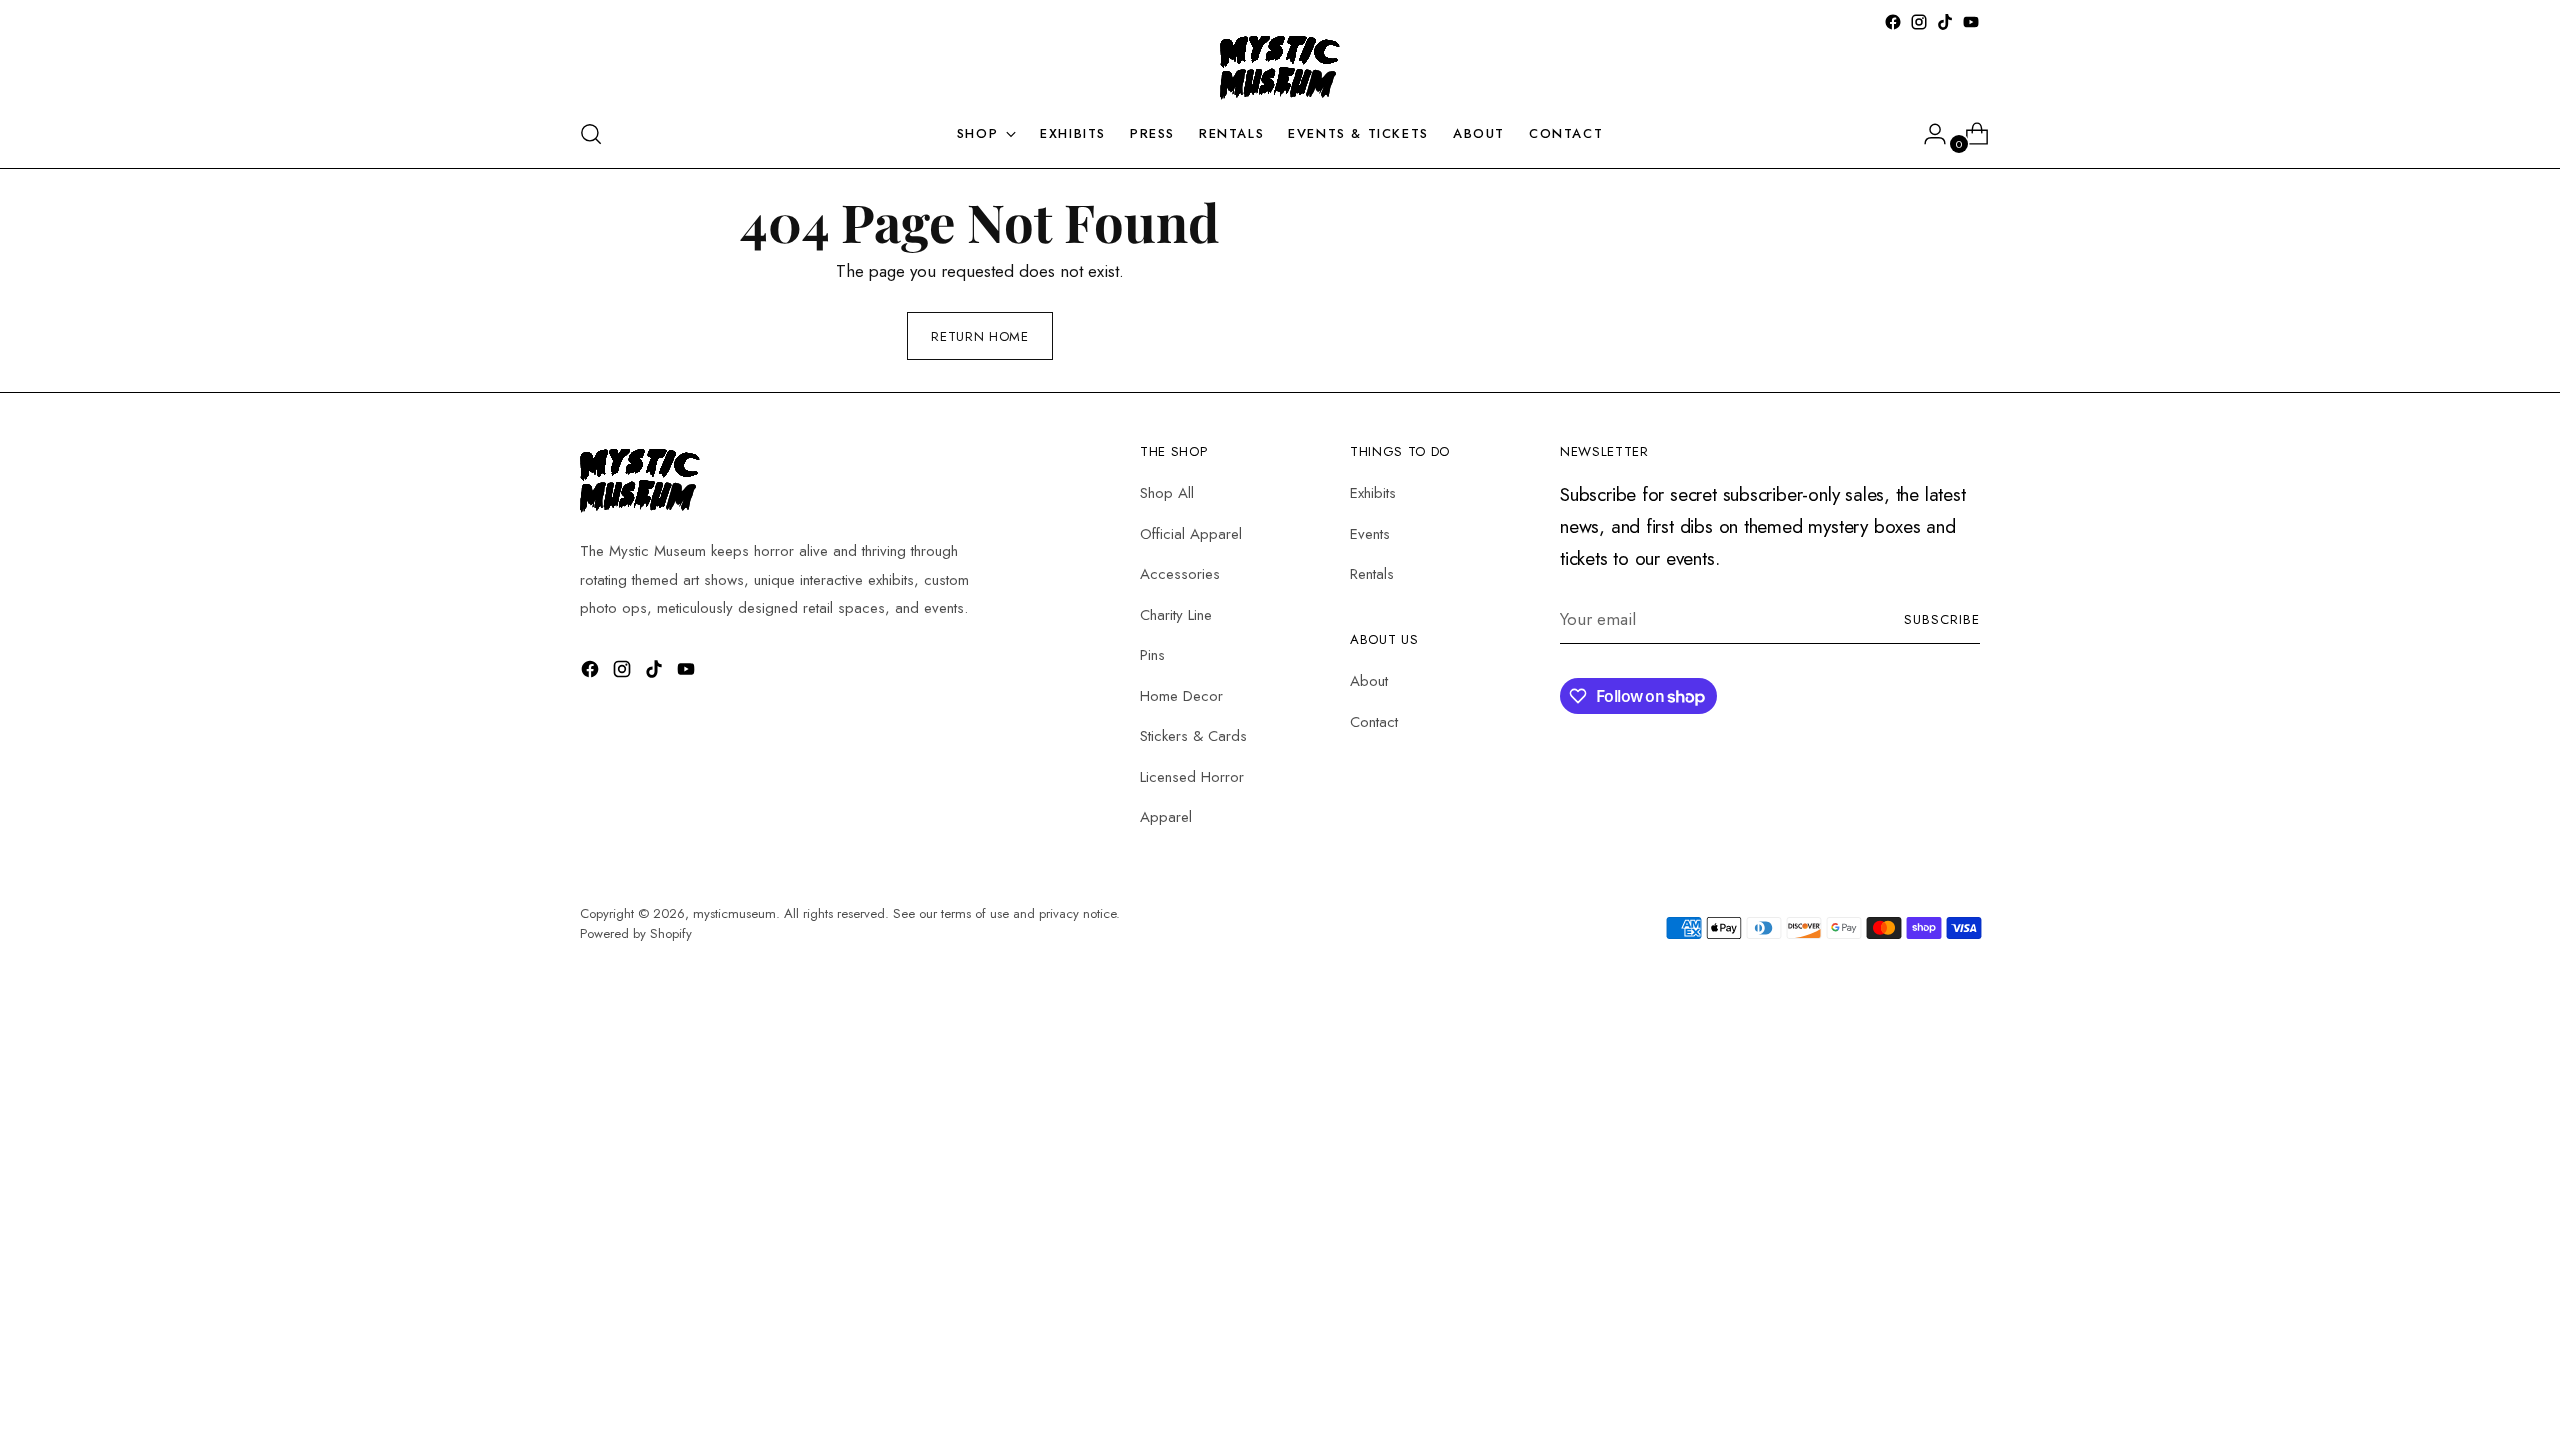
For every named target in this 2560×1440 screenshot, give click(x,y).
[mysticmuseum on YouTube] (1971, 22)
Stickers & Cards (1193, 736)
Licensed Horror (1192, 777)
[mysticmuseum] (1280, 68)
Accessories (1180, 574)
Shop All (1167, 493)
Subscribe (1942, 619)
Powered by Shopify (636, 933)
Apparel (1166, 817)
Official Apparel (1191, 534)
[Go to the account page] (1927, 134)
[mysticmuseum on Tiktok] (1945, 22)
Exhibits (1373, 493)
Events (1370, 534)
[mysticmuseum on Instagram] (1919, 22)
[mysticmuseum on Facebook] (1893, 22)
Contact (1374, 722)
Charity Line (1176, 615)
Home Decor (1181, 696)
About (1369, 681)
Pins (1152, 655)
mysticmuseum (734, 913)
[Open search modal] (591, 134)
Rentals (1372, 574)
